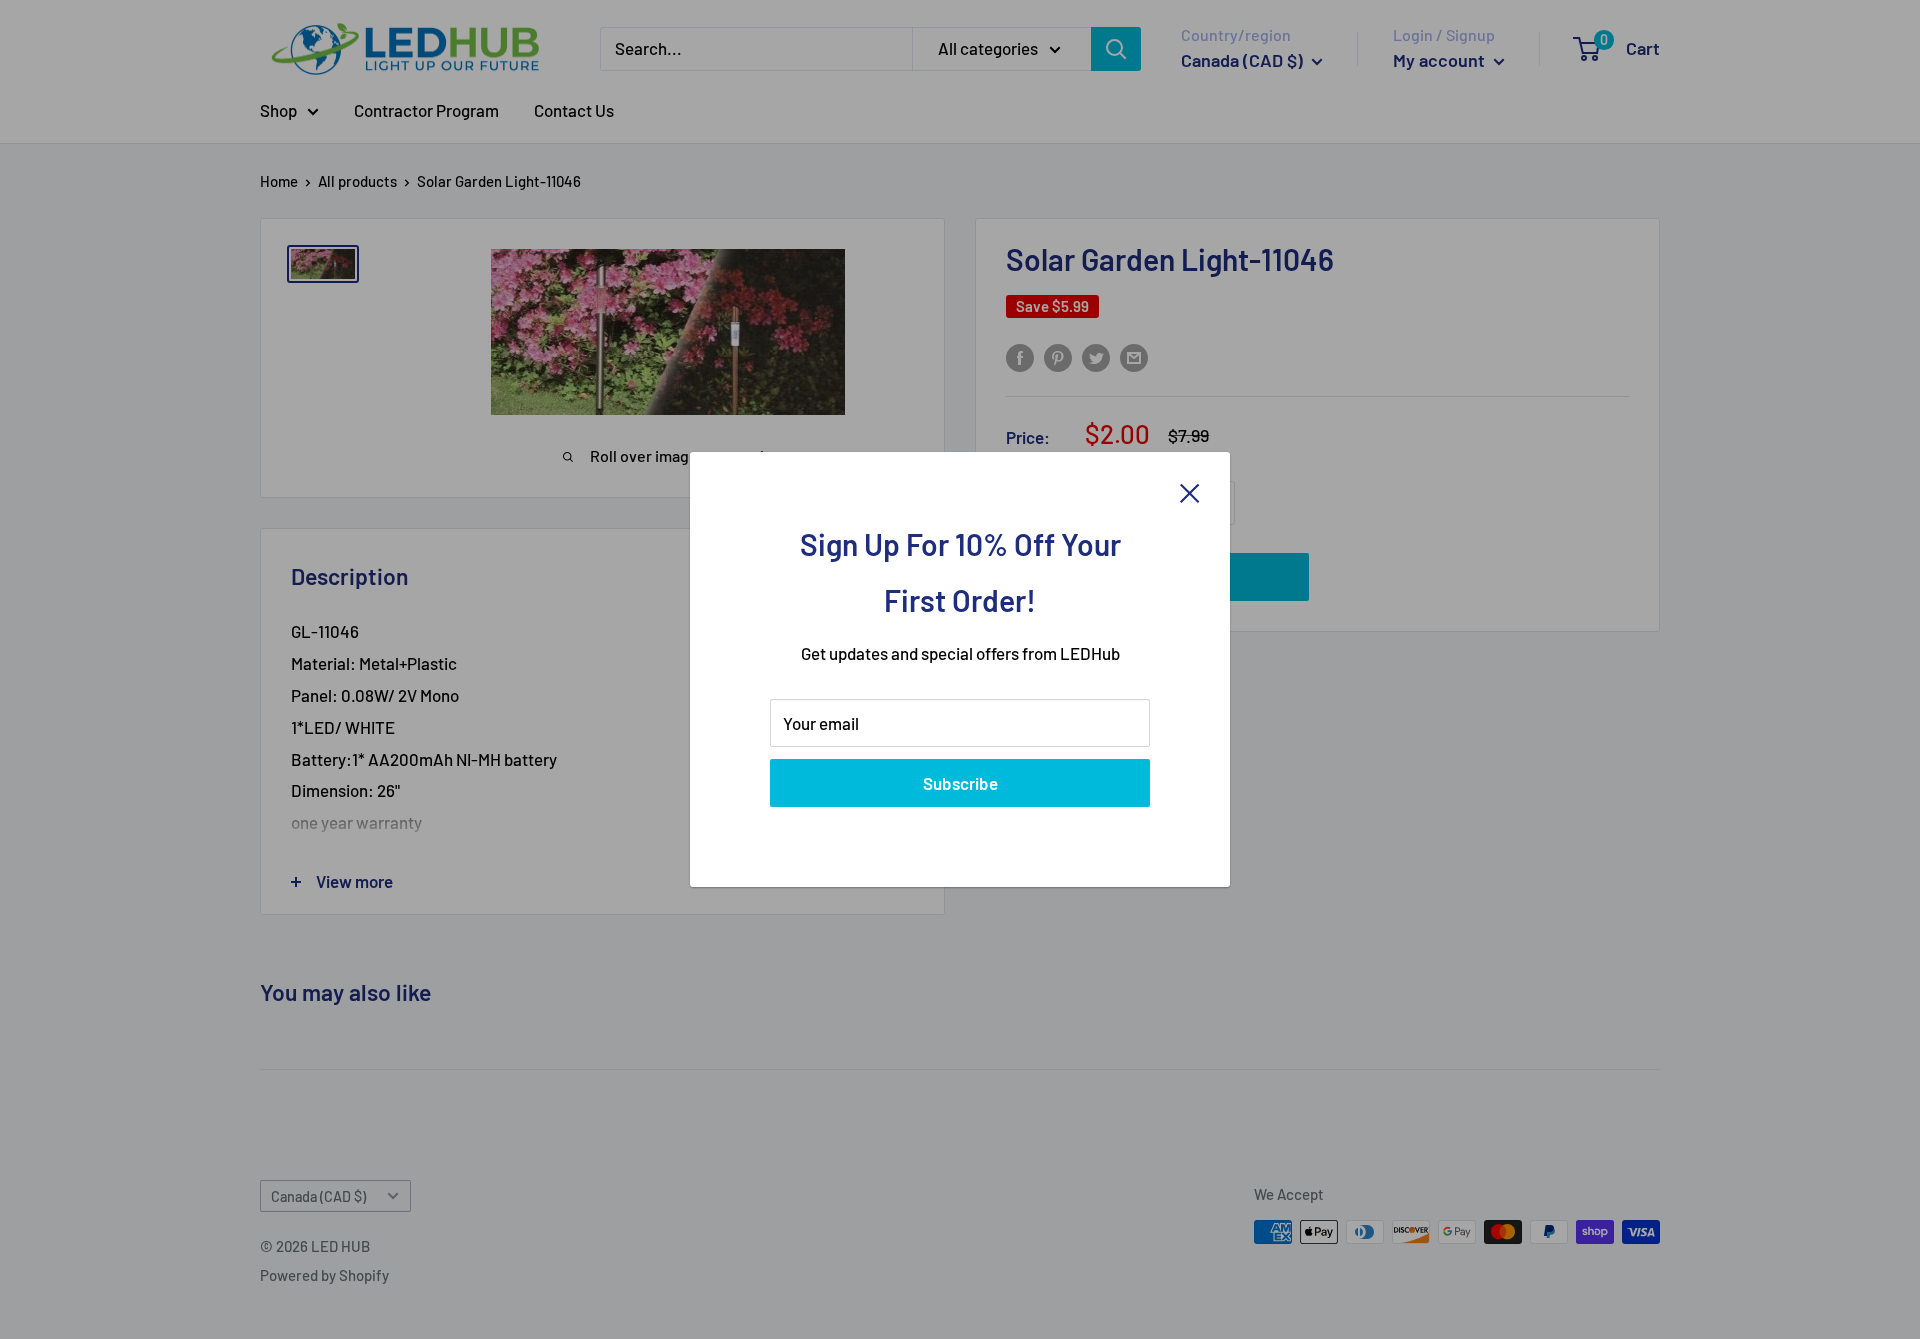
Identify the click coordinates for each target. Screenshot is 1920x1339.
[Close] (1190, 492)
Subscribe (960, 783)
